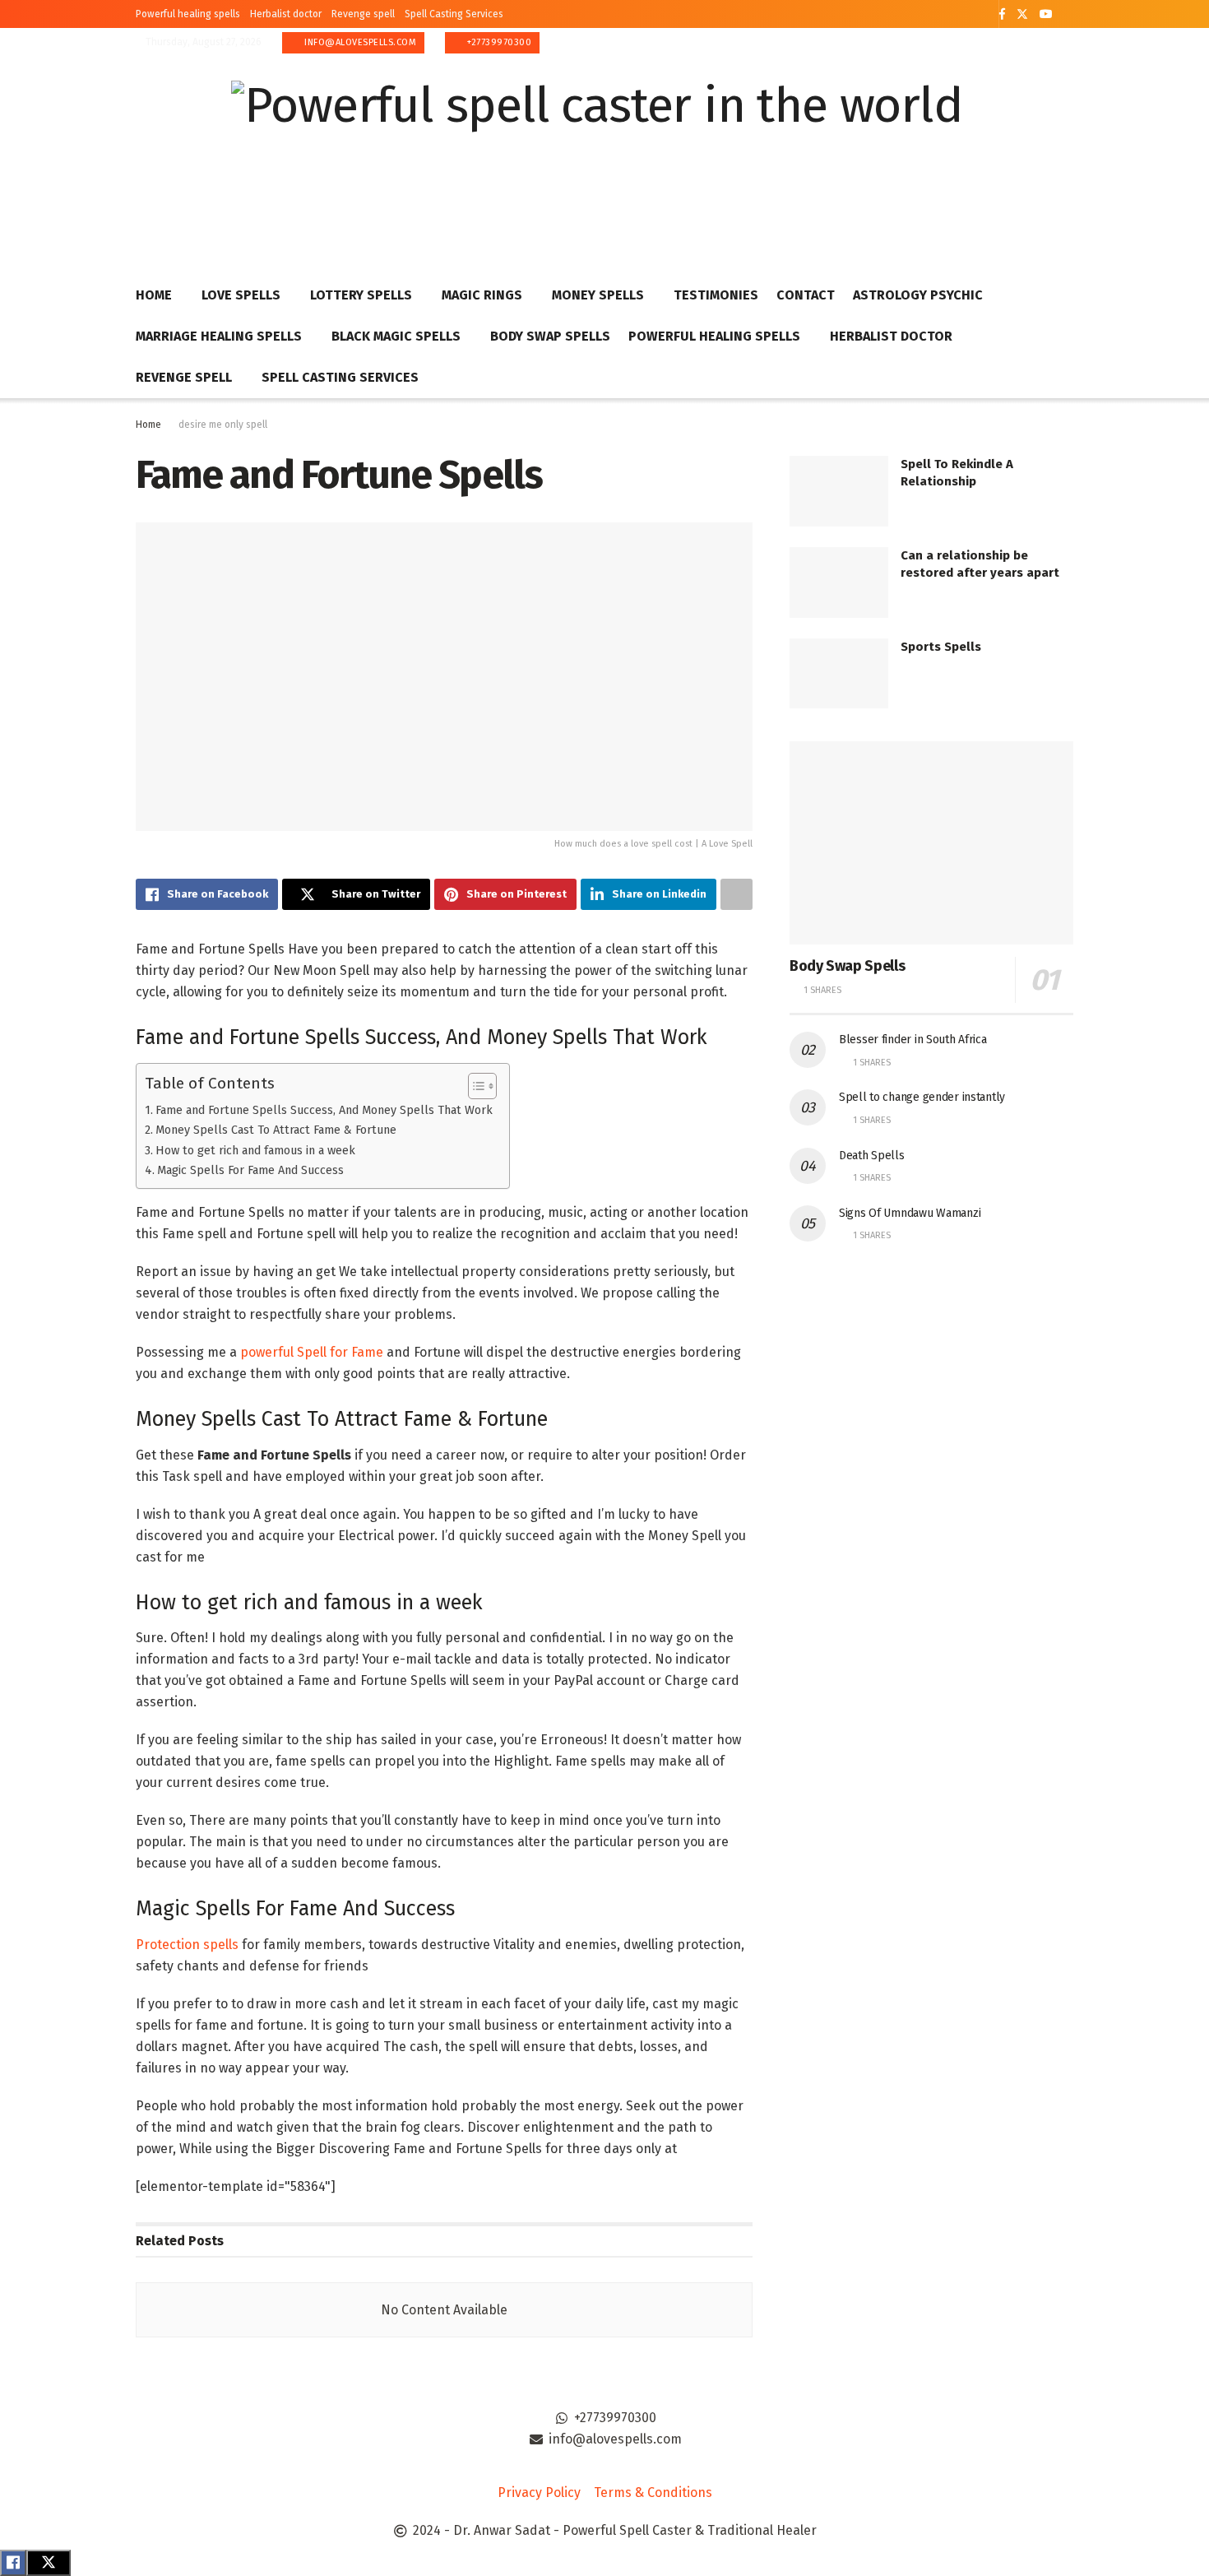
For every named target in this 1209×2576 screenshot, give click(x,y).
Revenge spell (363, 14)
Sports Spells (941, 647)
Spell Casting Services (454, 14)
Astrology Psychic (918, 295)
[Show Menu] (1066, 151)
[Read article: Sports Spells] (839, 674)
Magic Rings (482, 295)
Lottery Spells (361, 295)
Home (154, 295)
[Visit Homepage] (597, 152)
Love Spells (241, 295)
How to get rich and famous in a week (255, 1150)
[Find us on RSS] (1069, 15)
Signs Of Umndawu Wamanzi (910, 1213)
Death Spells (872, 1156)
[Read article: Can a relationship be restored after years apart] (839, 583)
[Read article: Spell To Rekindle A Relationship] (839, 491)
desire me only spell (223, 425)
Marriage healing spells (219, 336)
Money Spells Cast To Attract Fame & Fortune (276, 1130)
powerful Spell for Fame (312, 1352)
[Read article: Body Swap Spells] (931, 843)
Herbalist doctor (286, 14)
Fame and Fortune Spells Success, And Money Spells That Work (324, 1110)
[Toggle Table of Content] (474, 1086)
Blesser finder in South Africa (913, 1040)
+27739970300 (498, 42)
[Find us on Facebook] (1002, 14)
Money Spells (598, 295)
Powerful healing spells (188, 14)
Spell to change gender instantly (922, 1097)
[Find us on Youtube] (1046, 14)
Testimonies (716, 295)
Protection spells (187, 1945)
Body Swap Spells (550, 336)
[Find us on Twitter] (1022, 14)
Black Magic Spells (396, 336)
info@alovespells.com (359, 42)
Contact (806, 295)
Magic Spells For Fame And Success (250, 1170)
